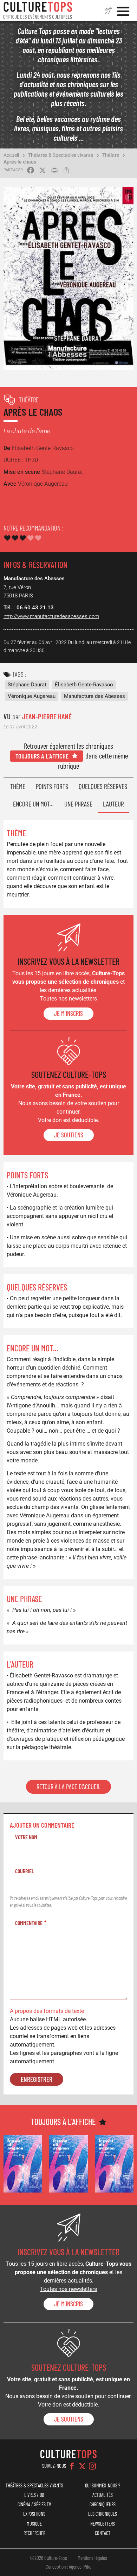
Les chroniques (103, 2514)
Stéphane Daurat (27, 685)
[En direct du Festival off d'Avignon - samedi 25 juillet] (23, 2164)
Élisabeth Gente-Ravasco (84, 685)
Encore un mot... (33, 804)
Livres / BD (34, 2495)
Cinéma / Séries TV (34, 2504)
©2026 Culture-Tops (48, 2558)
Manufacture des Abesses (94, 696)
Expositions (34, 2514)
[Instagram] (92, 2466)
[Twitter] (82, 2466)
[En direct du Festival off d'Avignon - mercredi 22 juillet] (114, 2164)
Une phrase (78, 804)
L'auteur (113, 804)
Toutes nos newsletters (68, 999)
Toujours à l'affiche (42, 756)
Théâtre (111, 155)
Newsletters (103, 2524)
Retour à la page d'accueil (68, 1787)
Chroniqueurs (103, 2504)
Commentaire (29, 1923)
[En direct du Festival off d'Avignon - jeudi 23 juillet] (68, 2164)
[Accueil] (38, 11)
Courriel (25, 1871)
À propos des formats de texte (47, 2011)
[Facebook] (72, 2466)
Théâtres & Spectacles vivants (61, 155)
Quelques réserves (103, 786)
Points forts (52, 786)
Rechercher (34, 2533)
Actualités (103, 2495)
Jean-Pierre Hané (47, 716)
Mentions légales (92, 2558)
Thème (18, 786)
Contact (103, 2533)
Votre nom (26, 1837)
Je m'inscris (68, 1013)
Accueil (11, 155)
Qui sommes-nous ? (103, 2485)
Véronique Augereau (32, 696)
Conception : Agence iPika (68, 2567)
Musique (34, 2524)
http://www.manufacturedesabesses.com (51, 616)
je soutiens (69, 1135)
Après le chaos (20, 162)
